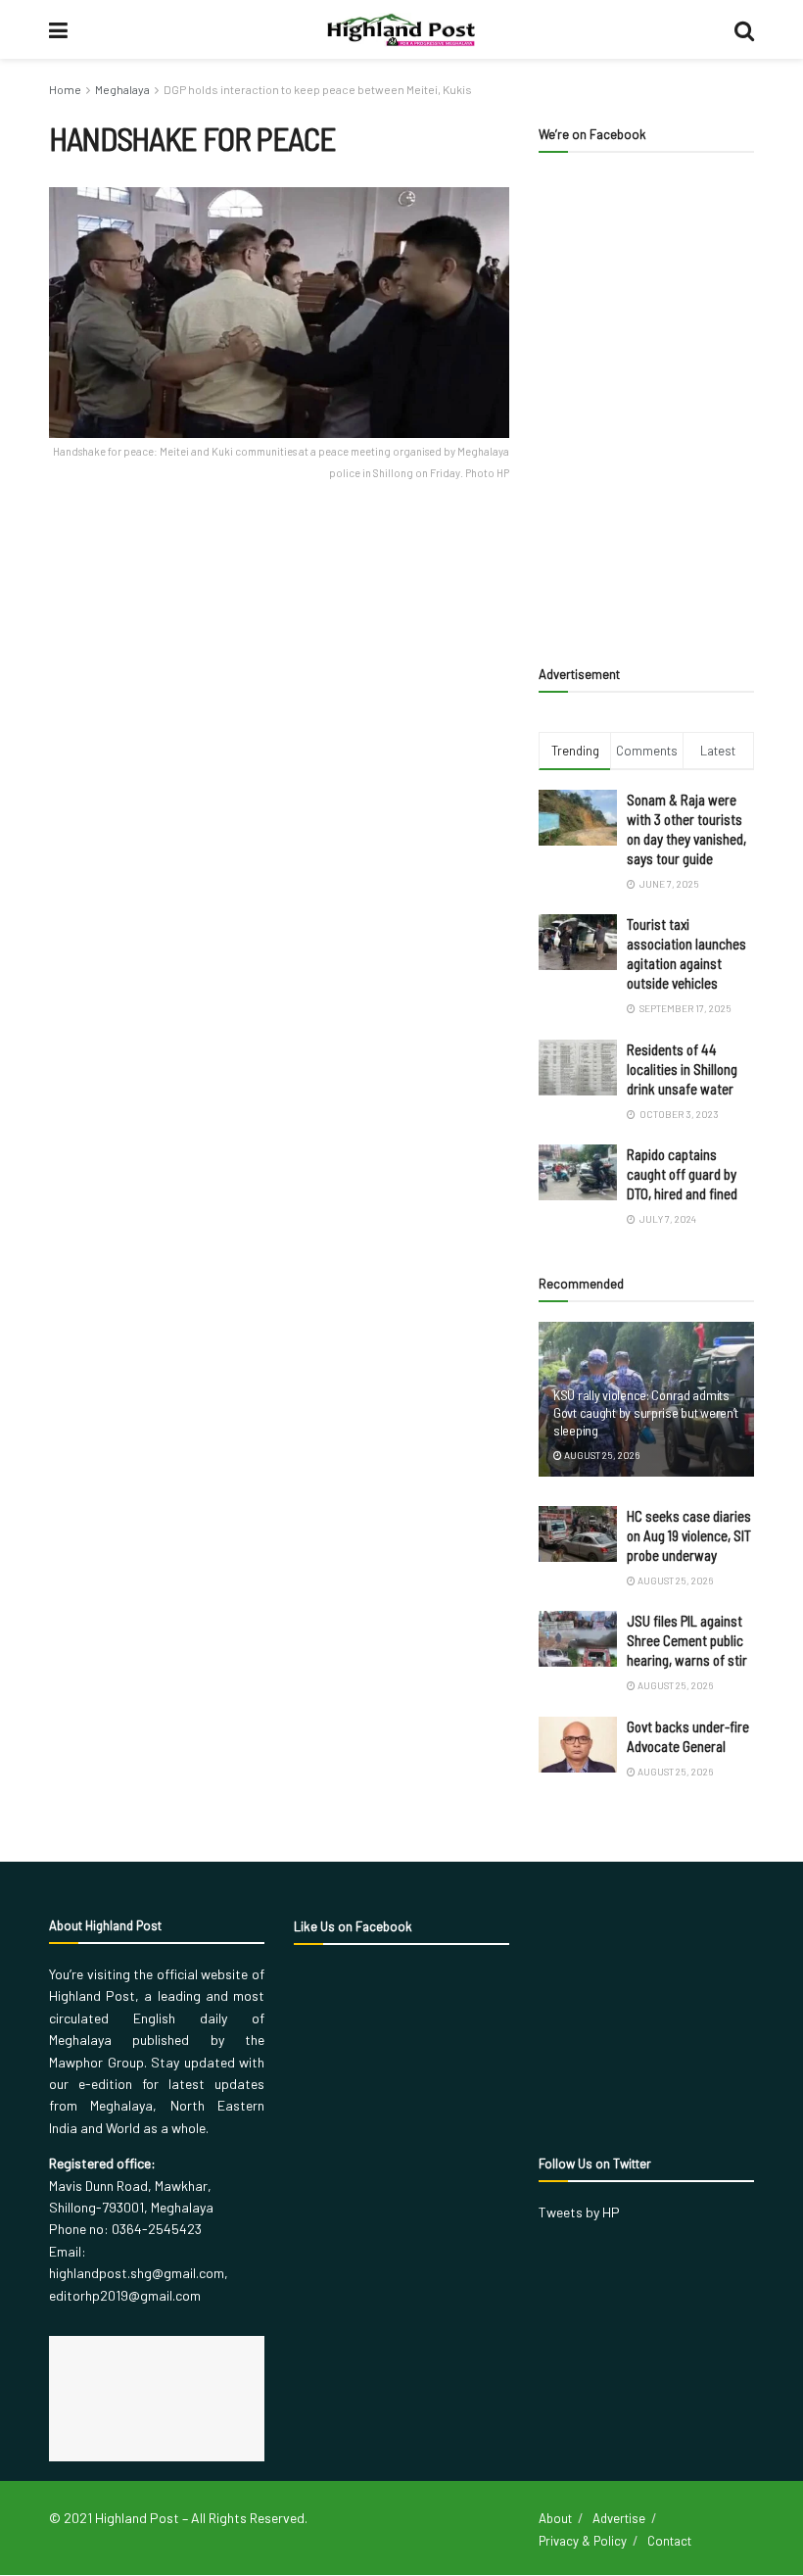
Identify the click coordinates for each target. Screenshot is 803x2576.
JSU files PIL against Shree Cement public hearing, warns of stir (687, 1640)
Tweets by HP (579, 2212)
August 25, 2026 (601, 1455)
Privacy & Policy (583, 2541)
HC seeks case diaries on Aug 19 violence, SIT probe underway (689, 1535)
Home (65, 89)
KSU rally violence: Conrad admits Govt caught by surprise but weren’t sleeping (646, 1412)
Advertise (619, 2518)
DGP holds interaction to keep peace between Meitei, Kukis (318, 89)
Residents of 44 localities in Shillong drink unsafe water (682, 1069)
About (555, 2518)
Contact (669, 2541)
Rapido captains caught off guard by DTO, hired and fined (682, 1174)
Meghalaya (122, 89)
